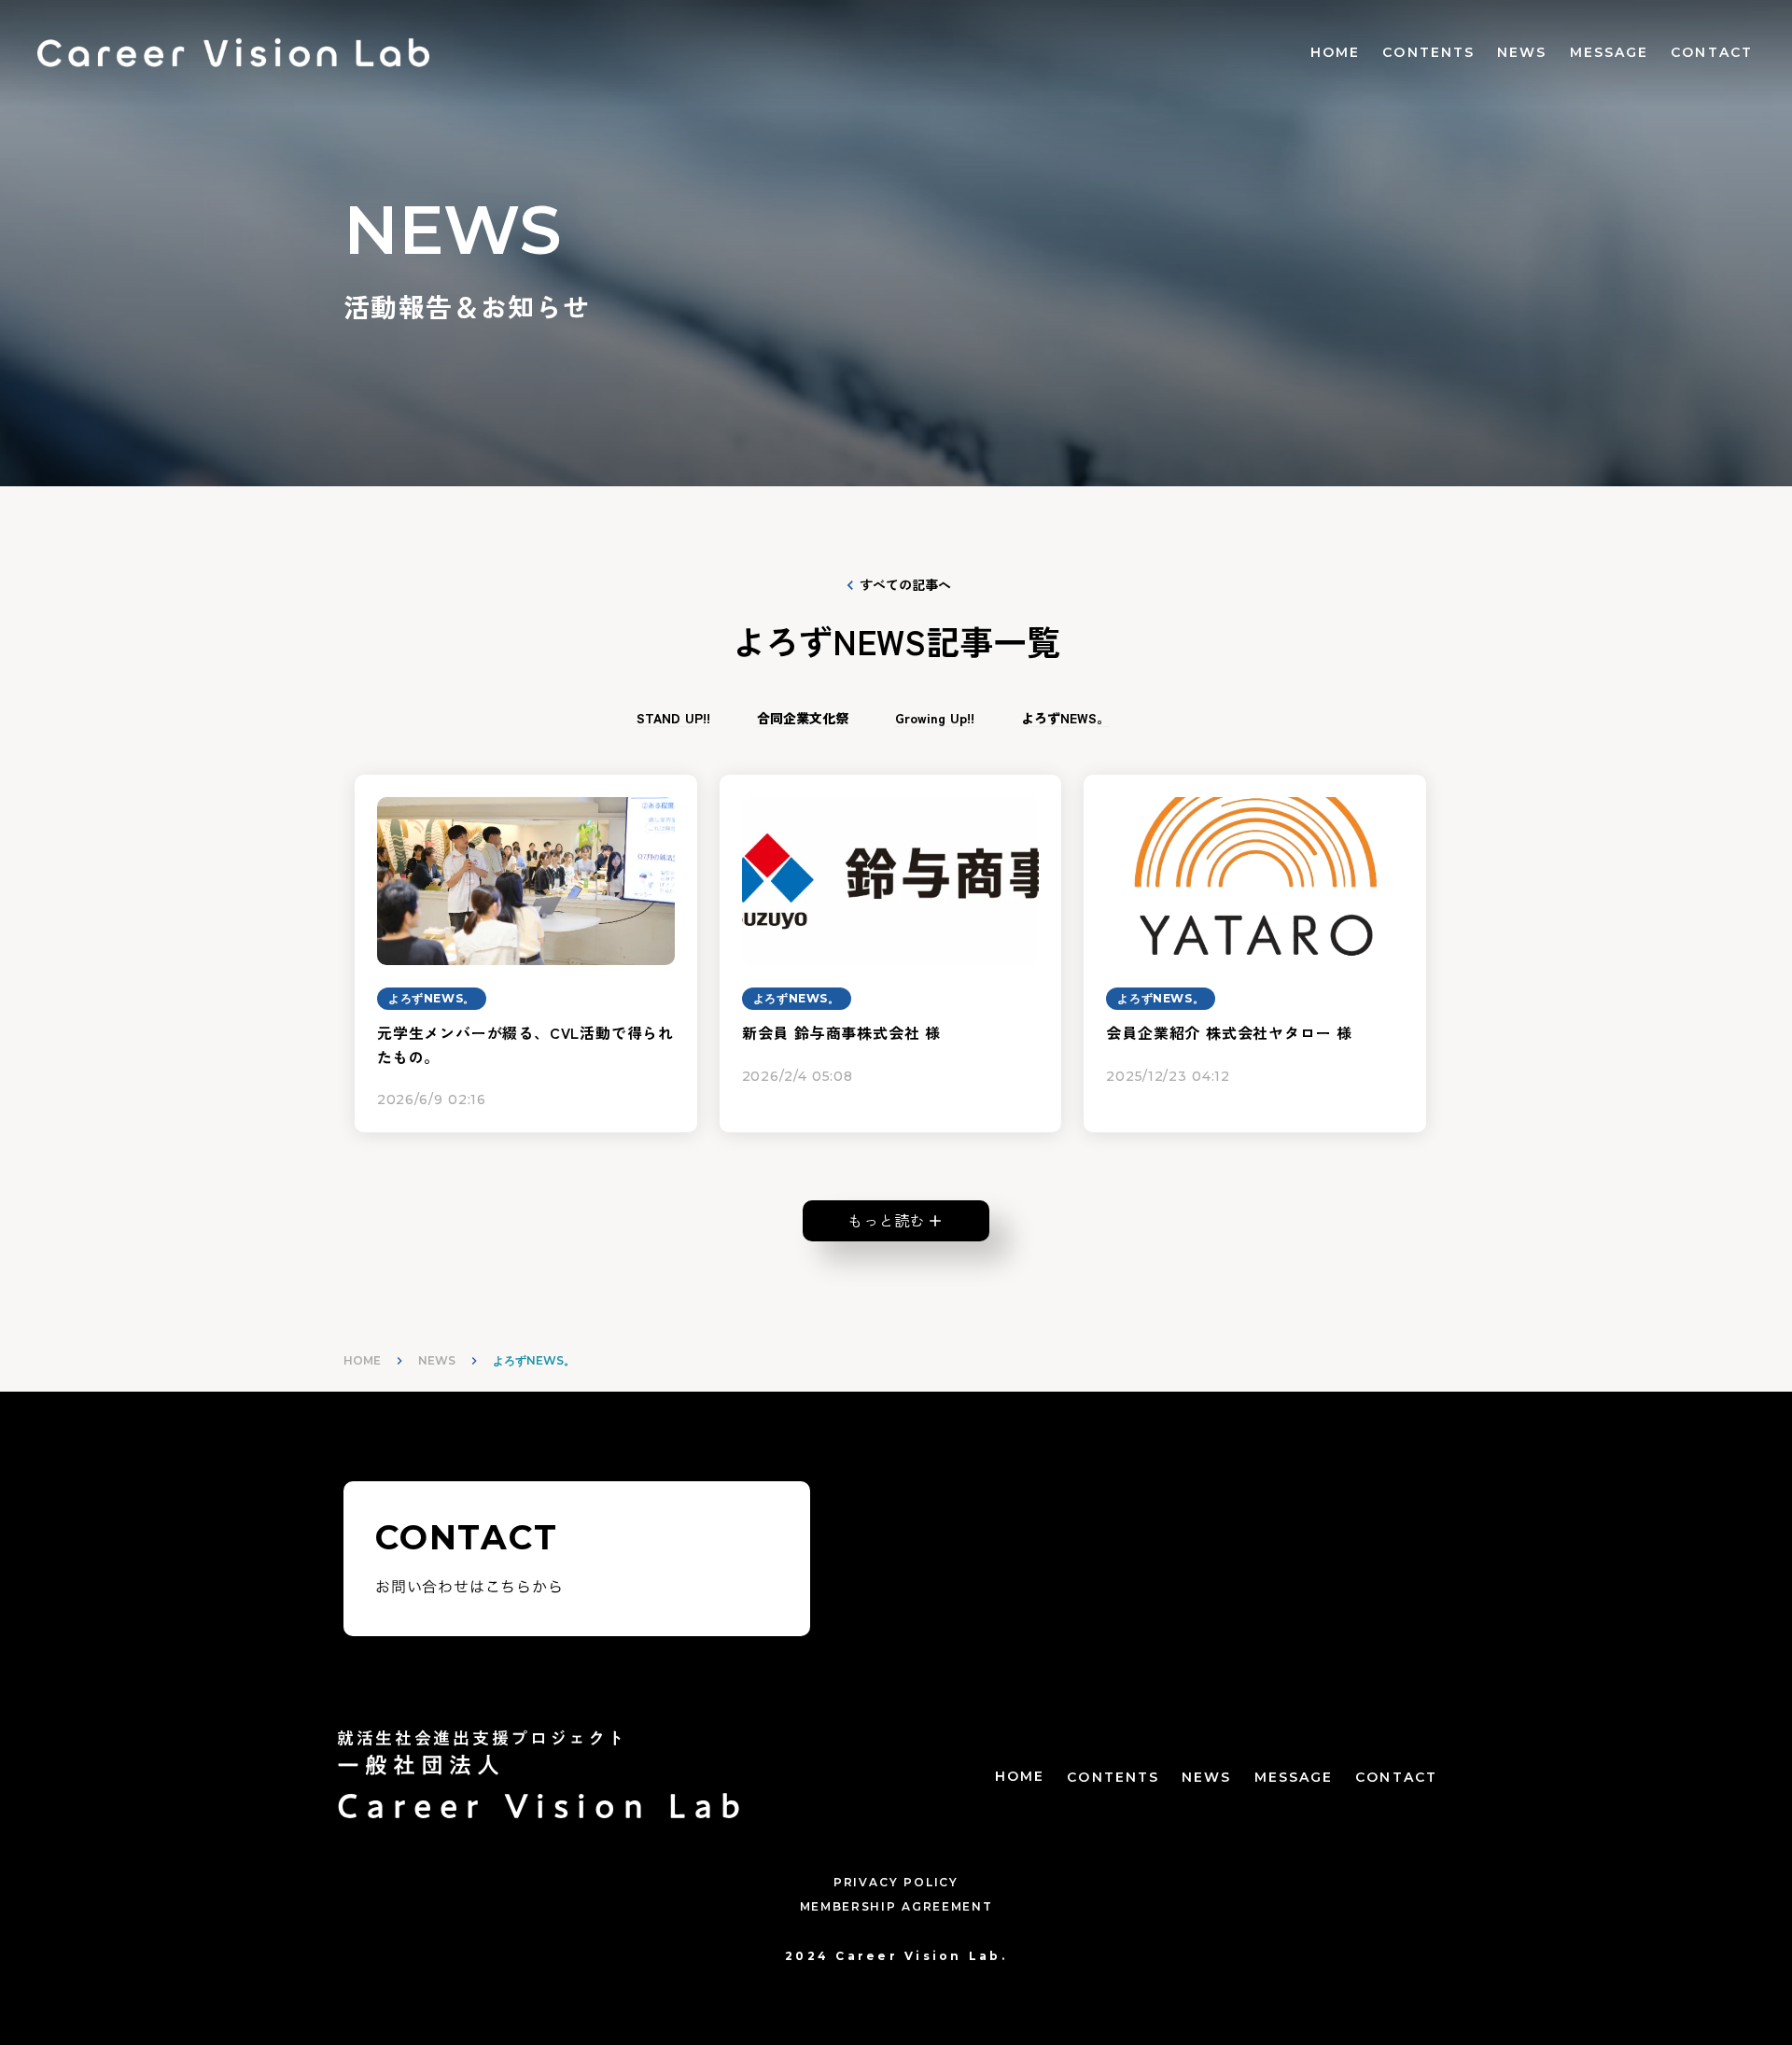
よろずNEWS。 (1065, 718)
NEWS (1522, 52)
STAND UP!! (673, 718)
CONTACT (1712, 52)
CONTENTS (1428, 52)
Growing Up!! (935, 718)
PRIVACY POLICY (896, 1882)
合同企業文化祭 (803, 718)
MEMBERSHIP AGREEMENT (896, 1906)
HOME (1335, 52)
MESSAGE (1610, 52)
